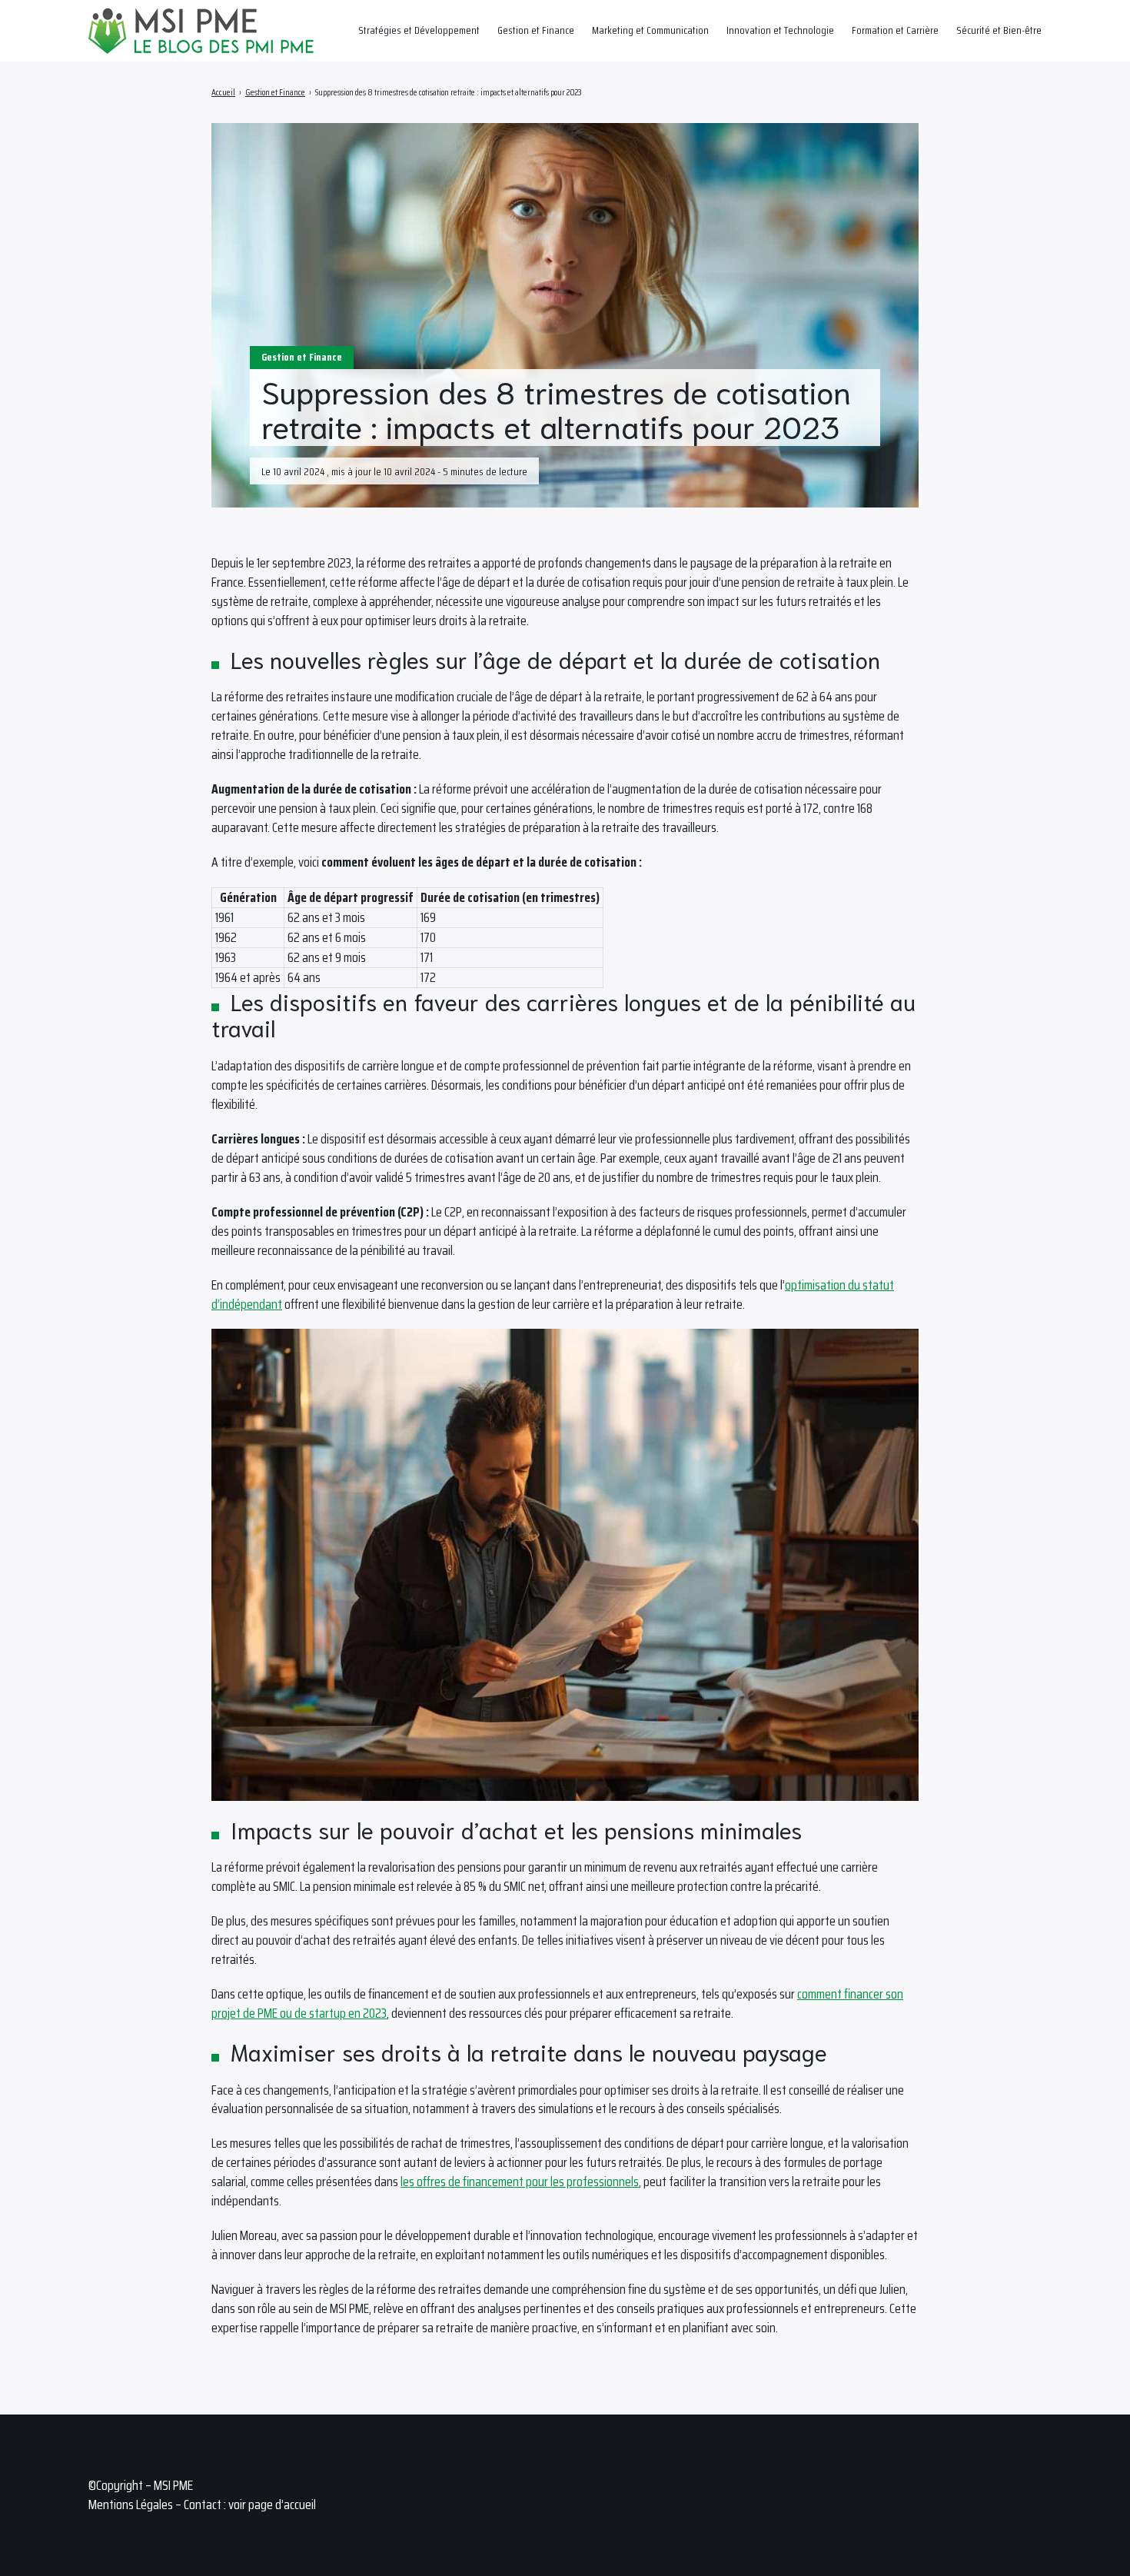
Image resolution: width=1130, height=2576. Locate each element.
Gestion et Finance (536, 30)
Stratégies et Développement (419, 30)
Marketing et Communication (650, 30)
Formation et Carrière (895, 30)
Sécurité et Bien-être (999, 30)
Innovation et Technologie (780, 30)
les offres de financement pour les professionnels (520, 2182)
